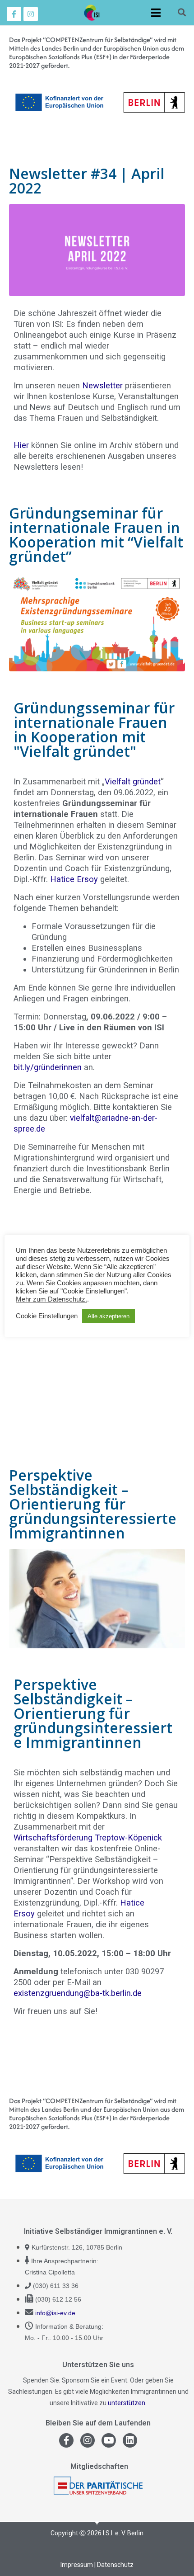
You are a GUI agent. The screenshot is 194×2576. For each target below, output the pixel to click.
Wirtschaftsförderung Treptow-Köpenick (88, 1838)
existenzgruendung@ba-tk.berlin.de (78, 1993)
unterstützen (127, 2403)
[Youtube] (109, 2440)
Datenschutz (115, 2565)
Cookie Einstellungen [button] (47, 1316)
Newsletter (102, 385)
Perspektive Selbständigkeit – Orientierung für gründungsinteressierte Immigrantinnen (93, 1504)
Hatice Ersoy (74, 879)
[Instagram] (31, 14)
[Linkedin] (130, 2440)
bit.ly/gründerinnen (48, 1067)
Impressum (77, 2565)
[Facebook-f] (14, 14)
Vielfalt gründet (133, 781)
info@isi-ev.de (55, 2313)
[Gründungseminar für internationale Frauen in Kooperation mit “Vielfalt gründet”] (97, 621)
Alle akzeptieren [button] (109, 1316)
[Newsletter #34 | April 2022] (97, 249)
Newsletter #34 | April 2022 (87, 181)
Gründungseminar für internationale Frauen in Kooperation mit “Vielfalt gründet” (96, 535)
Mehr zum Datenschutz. (51, 1299)
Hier (21, 445)
